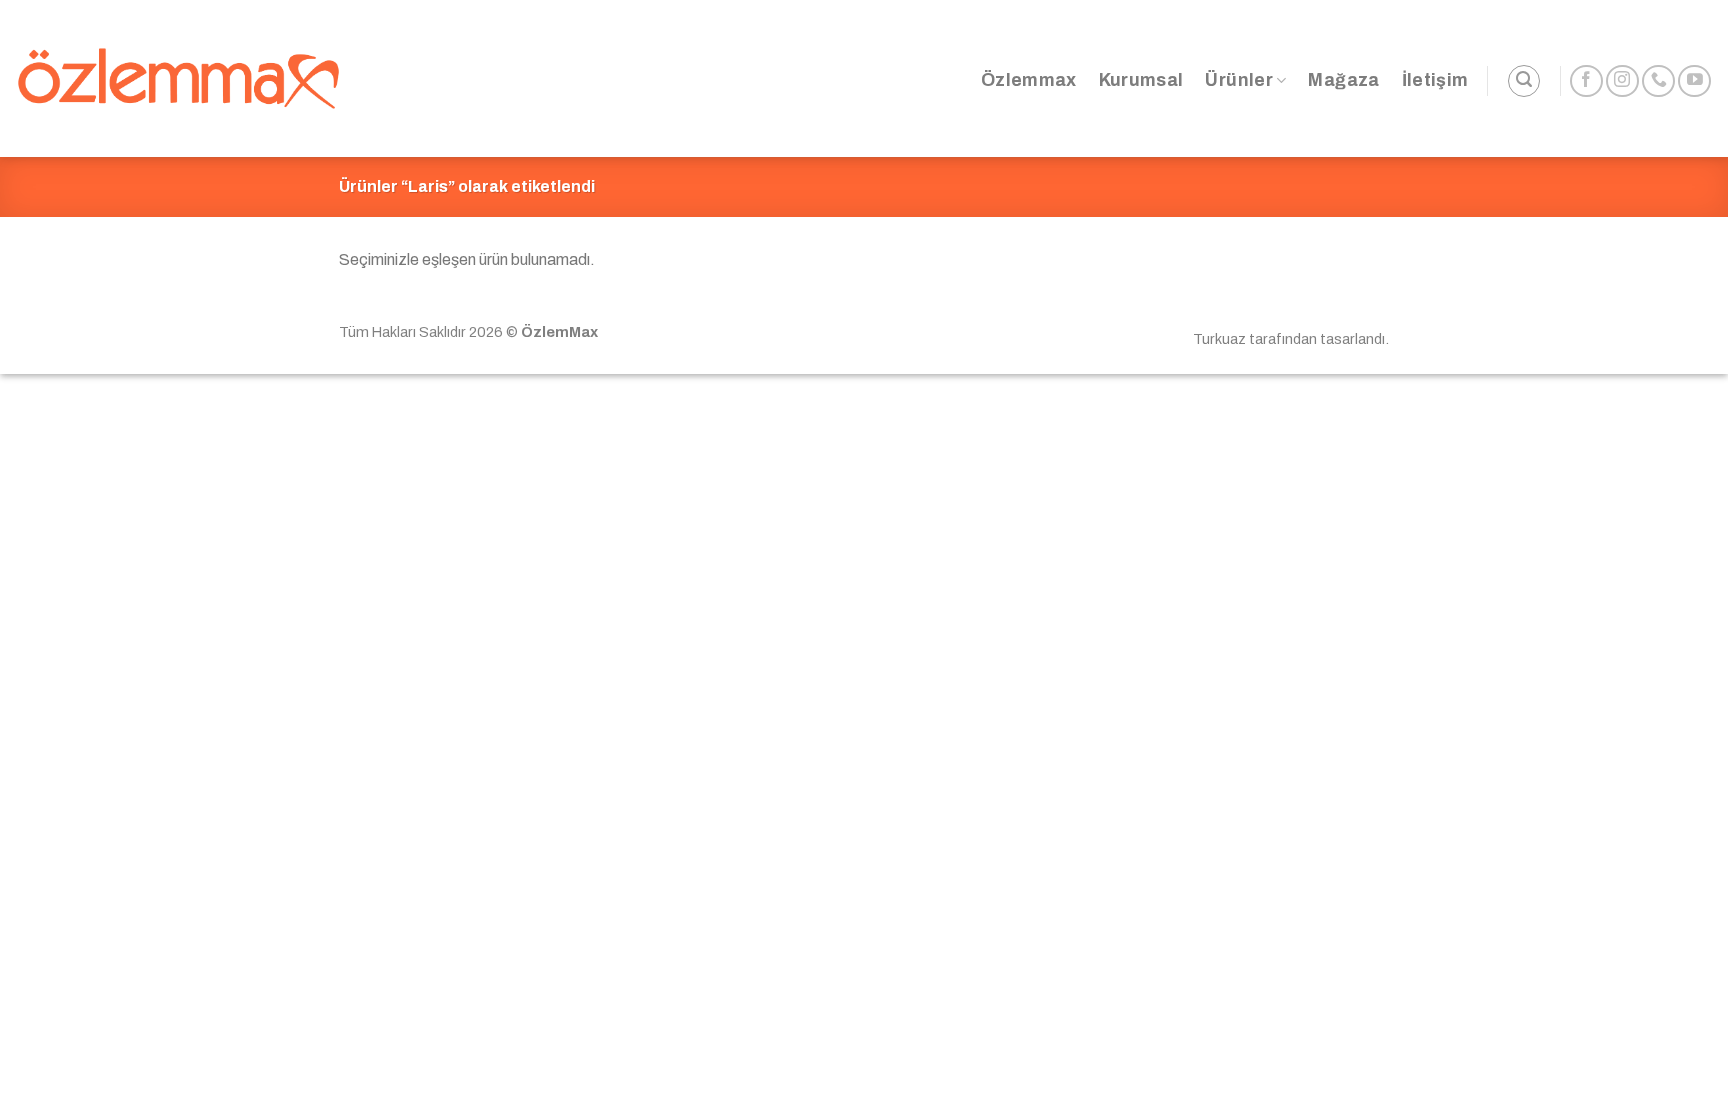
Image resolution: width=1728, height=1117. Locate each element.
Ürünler (1238, 80)
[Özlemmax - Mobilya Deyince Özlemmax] (178, 78)
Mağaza (1343, 80)
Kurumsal (1141, 80)
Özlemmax (1029, 80)
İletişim (1435, 80)
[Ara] (1524, 81)
